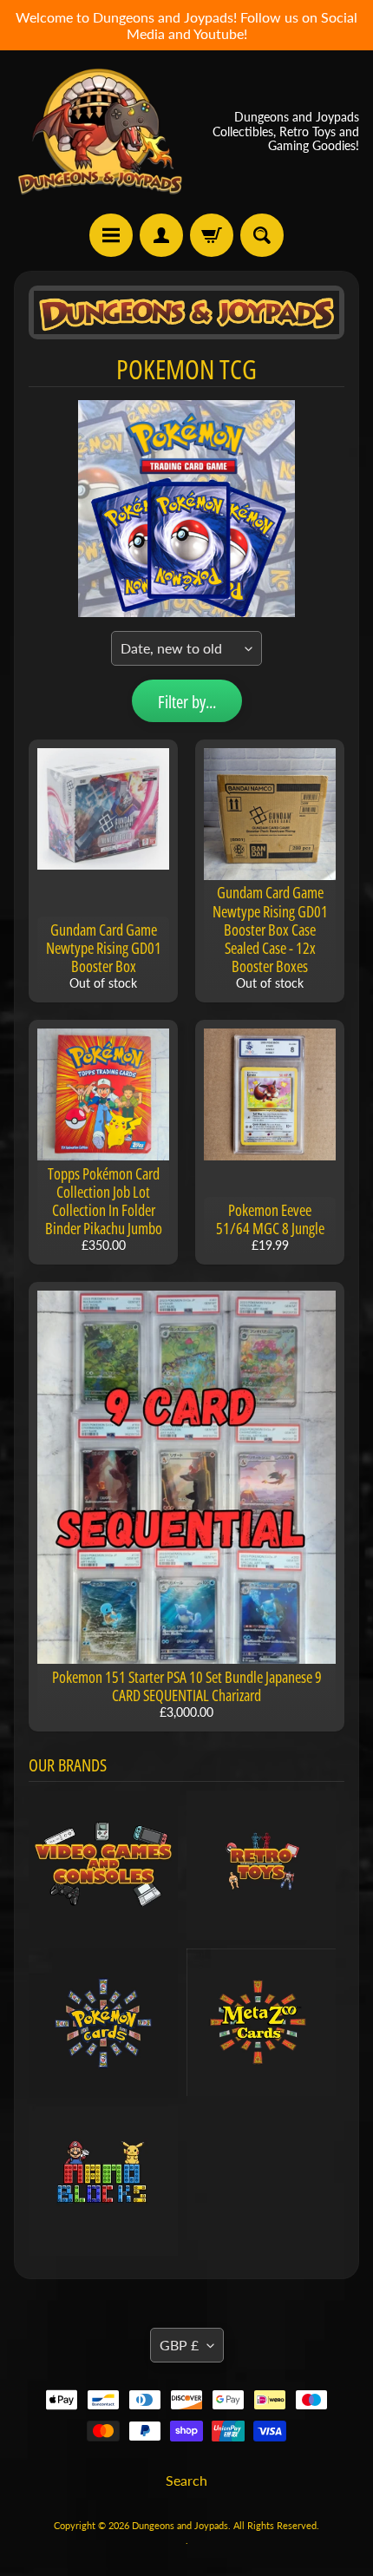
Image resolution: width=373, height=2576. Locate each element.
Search (186, 2480)
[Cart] (212, 235)
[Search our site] (262, 235)
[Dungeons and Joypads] (100, 131)
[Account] (161, 235)
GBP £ (179, 2345)
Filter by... (187, 702)
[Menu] (111, 235)
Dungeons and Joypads (180, 2525)
